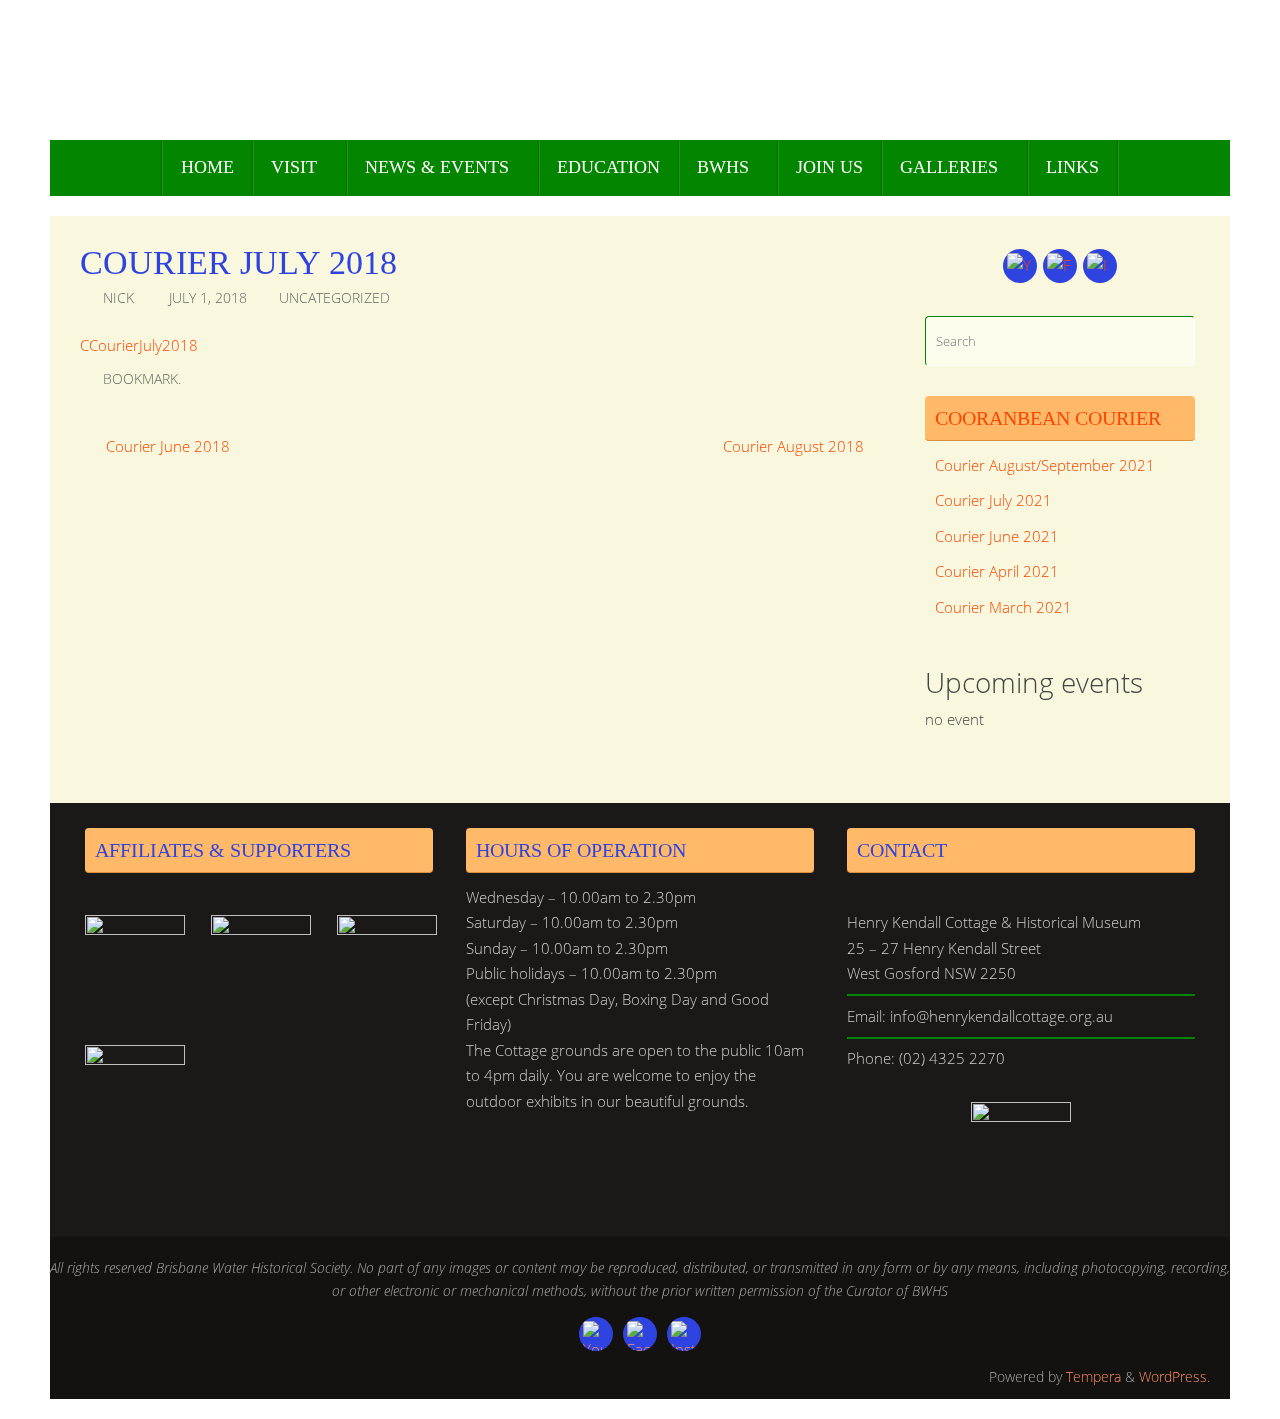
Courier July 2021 (993, 500)
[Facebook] (1060, 266)
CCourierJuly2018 (139, 345)
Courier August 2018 (795, 446)
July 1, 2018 (208, 298)
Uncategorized (334, 298)
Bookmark (140, 379)
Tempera (1093, 1377)
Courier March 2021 (1003, 607)
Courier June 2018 (166, 446)
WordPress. (1174, 1377)
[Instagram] (1100, 266)
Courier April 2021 (997, 571)
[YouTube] (1020, 266)
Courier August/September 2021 (1045, 465)
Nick (118, 298)
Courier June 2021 (997, 536)
